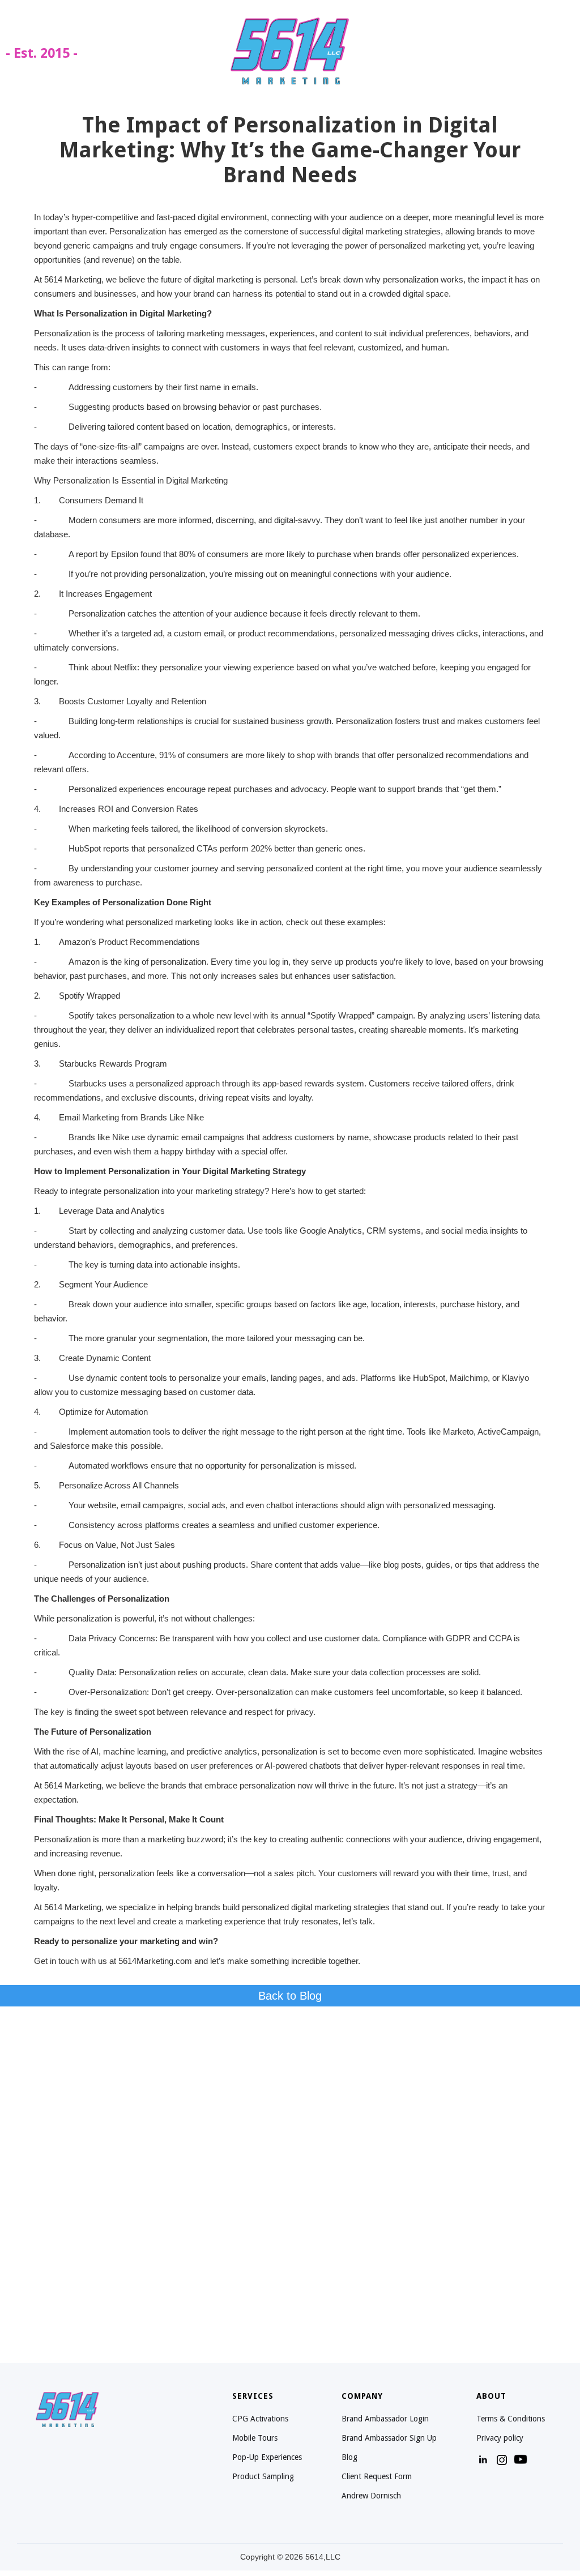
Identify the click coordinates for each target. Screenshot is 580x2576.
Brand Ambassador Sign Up (389, 2438)
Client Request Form (377, 2476)
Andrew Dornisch (371, 2496)
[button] (557, 50)
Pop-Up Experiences (267, 2457)
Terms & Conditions (511, 2419)
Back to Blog (290, 1996)
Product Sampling (263, 2476)
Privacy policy (500, 2438)
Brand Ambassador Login (385, 2419)
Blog (349, 2457)
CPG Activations (260, 2419)
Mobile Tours (255, 2438)
